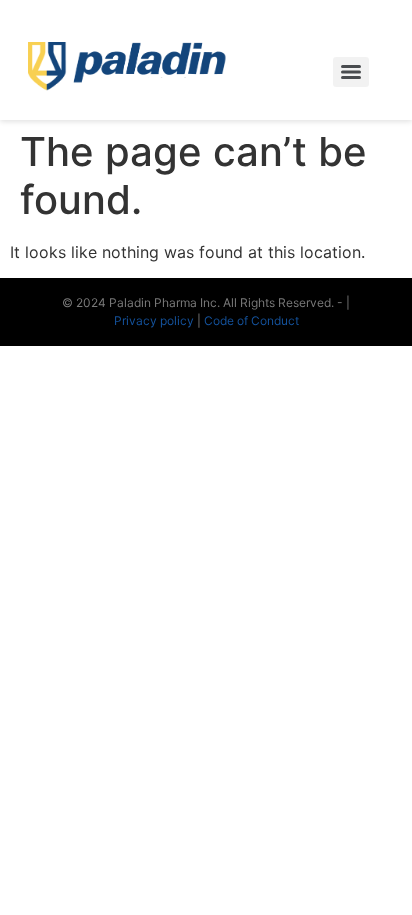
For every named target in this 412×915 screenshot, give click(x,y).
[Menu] (351, 72)
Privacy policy (155, 320)
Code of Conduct (251, 320)
